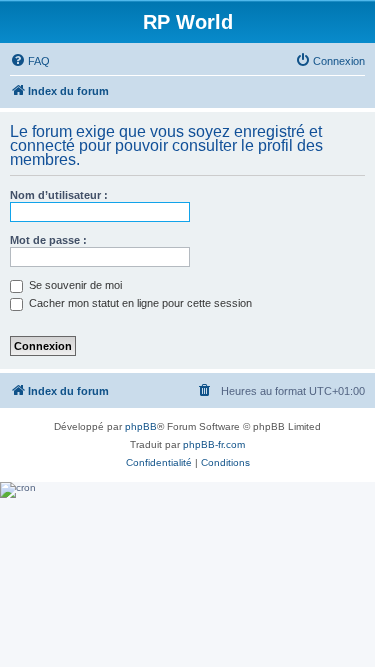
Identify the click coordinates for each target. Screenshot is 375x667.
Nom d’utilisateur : (59, 195)
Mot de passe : (48, 240)
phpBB (141, 426)
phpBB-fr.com (214, 444)
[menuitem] (30, 61)
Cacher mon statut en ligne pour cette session (139, 303)
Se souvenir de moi (74, 285)
